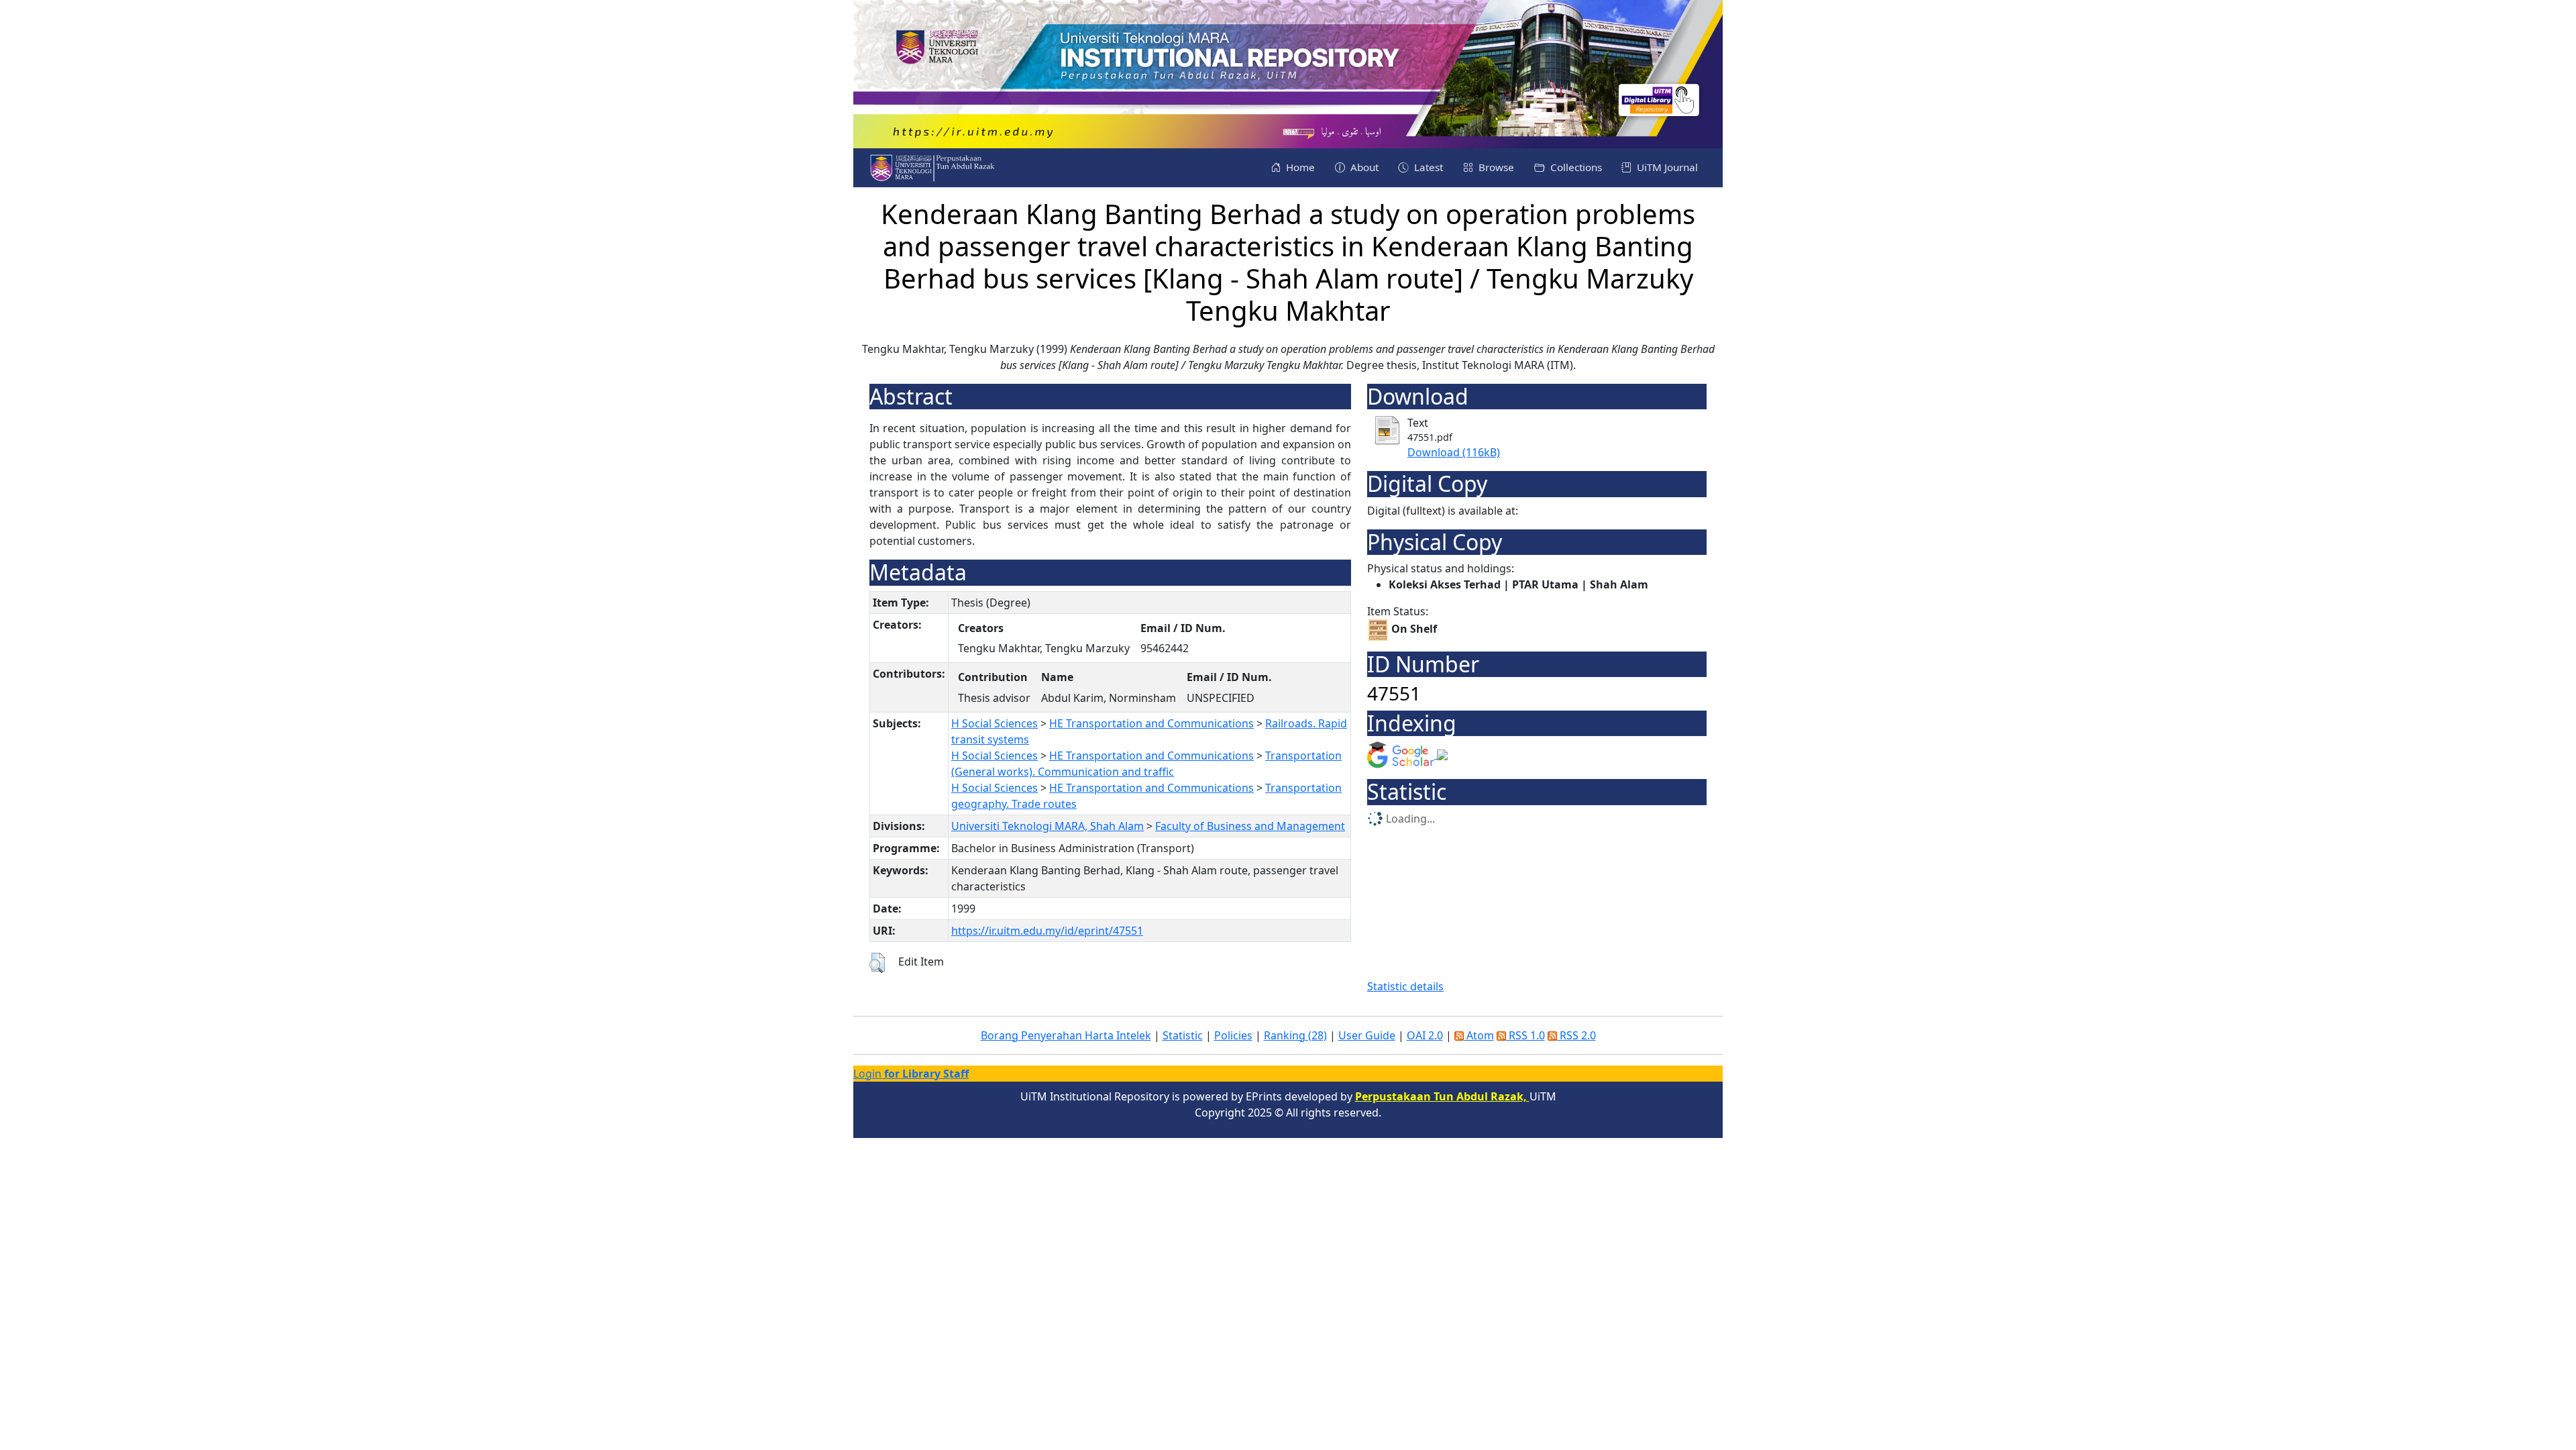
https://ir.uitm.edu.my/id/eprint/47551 (1047, 931)
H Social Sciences (995, 723)
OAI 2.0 (1425, 1035)
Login (911, 1074)
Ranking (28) (1295, 1035)
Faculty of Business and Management (1250, 826)
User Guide (1367, 1035)
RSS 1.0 (1525, 1035)
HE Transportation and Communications (1151, 723)
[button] (877, 963)
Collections (1575, 167)
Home (1299, 167)
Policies (1233, 1035)
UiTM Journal (1666, 167)
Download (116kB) (1454, 452)
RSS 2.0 (1576, 1035)
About (1363, 167)
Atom (1479, 1035)
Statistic (1183, 1035)
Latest (1427, 167)
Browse (1495, 167)
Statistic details (1405, 986)
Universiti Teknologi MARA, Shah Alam (1048, 826)
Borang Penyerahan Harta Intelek (1066, 1035)
